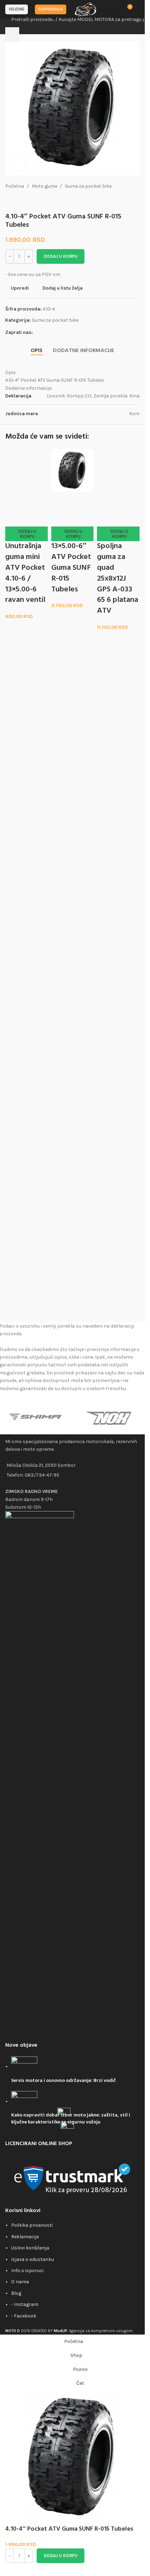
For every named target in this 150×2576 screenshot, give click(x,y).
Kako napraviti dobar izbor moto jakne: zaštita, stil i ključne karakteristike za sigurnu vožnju (71, 2119)
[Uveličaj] (18, 162)
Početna (15, 186)
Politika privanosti (32, 2225)
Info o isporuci (27, 2271)
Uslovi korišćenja (30, 2248)
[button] (27, 1015)
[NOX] (109, 1417)
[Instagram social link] (45, 333)
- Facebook (24, 2316)
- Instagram (25, 2304)
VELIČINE (17, 9)
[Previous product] (9, 201)
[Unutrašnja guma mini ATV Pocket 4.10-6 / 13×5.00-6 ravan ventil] (27, 711)
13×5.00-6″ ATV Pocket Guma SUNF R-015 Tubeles (71, 568)
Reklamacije (25, 2237)
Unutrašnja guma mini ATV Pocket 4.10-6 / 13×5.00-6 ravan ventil (25, 1054)
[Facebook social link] (37, 333)
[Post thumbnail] (24, 2066)
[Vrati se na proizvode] (18, 201)
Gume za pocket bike (88, 186)
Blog (16, 2293)
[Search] (12, 35)
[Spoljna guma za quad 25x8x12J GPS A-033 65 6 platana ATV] (118, 711)
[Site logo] (86, 9)
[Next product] (26, 201)
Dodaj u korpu (61, 256)
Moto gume (44, 186)
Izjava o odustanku (33, 2259)
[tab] (37, 351)
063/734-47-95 (42, 1475)
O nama (20, 2282)
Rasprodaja (51, 9)
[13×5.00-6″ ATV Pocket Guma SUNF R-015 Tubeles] (73, 470)
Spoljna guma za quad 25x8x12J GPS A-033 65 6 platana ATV (118, 1060)
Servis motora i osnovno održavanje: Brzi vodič (63, 2081)
